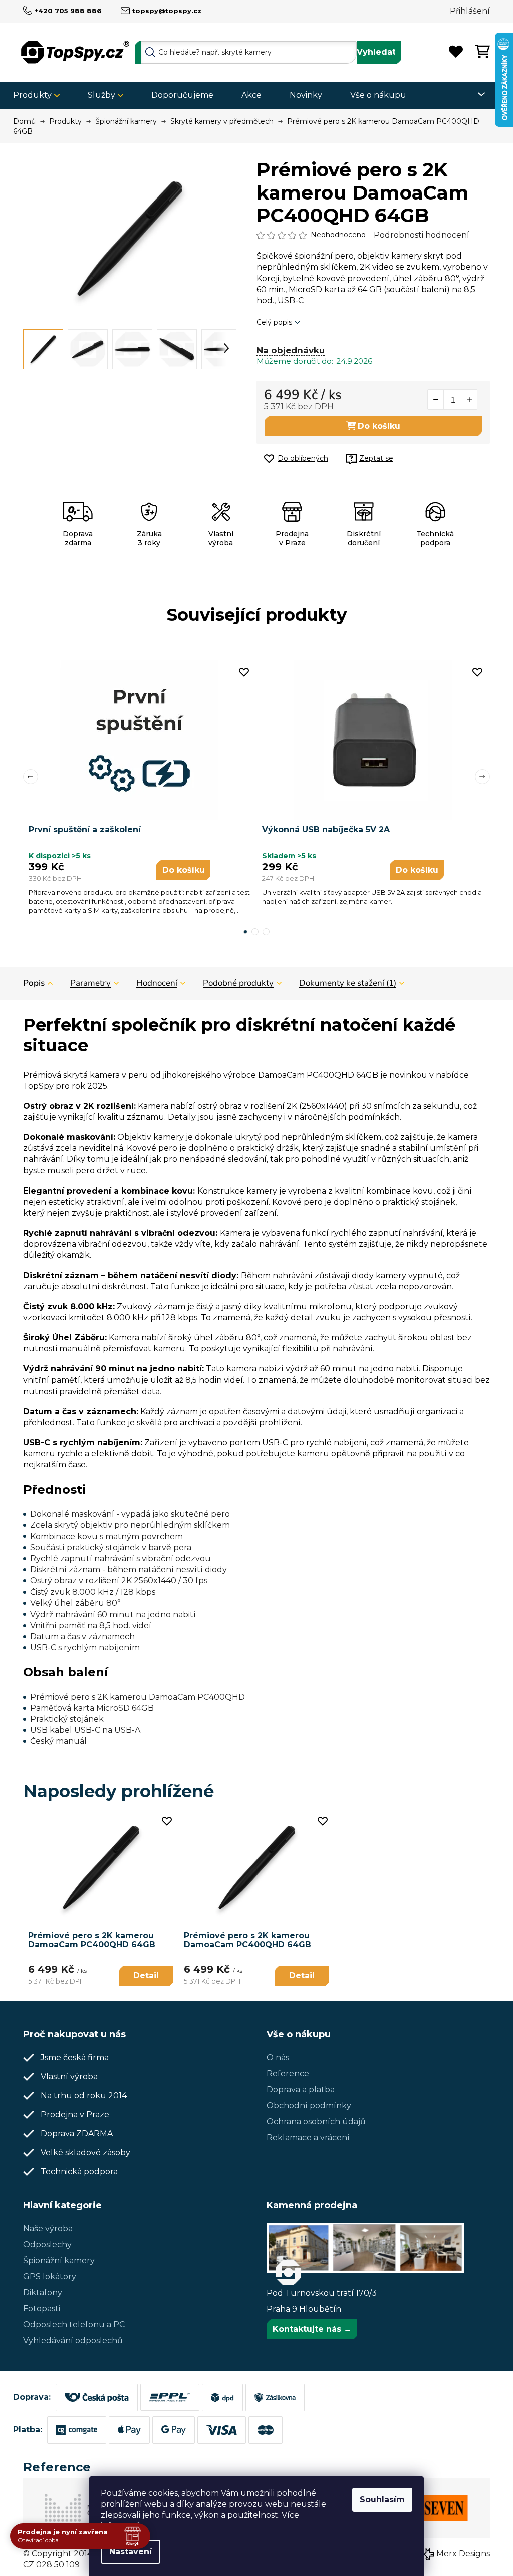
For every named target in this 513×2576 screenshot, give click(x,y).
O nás (278, 2057)
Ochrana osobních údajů (316, 2122)
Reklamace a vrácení (308, 2138)
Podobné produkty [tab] (238, 983)
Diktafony (43, 2293)
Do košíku (379, 426)
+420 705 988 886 (68, 11)
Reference (288, 2073)
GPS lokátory (50, 2276)
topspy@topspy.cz (167, 11)
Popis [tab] (34, 983)
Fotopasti (42, 2309)
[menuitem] (40, 95)
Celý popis (274, 322)
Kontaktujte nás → (312, 2329)
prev (31, 777)
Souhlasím (382, 2500)
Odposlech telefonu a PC (74, 2325)
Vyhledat (376, 52)
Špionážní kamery (59, 2260)
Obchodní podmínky (309, 2106)
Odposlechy (47, 2244)
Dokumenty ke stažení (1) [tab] (348, 983)
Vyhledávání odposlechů (73, 2341)
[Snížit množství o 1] (436, 400)
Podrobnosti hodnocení (422, 235)
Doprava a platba (301, 2090)
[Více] (476, 94)
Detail (146, 1976)
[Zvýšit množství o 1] (469, 400)
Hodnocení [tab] (157, 983)
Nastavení (131, 2552)
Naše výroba (48, 2228)
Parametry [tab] (90, 983)
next (482, 777)
